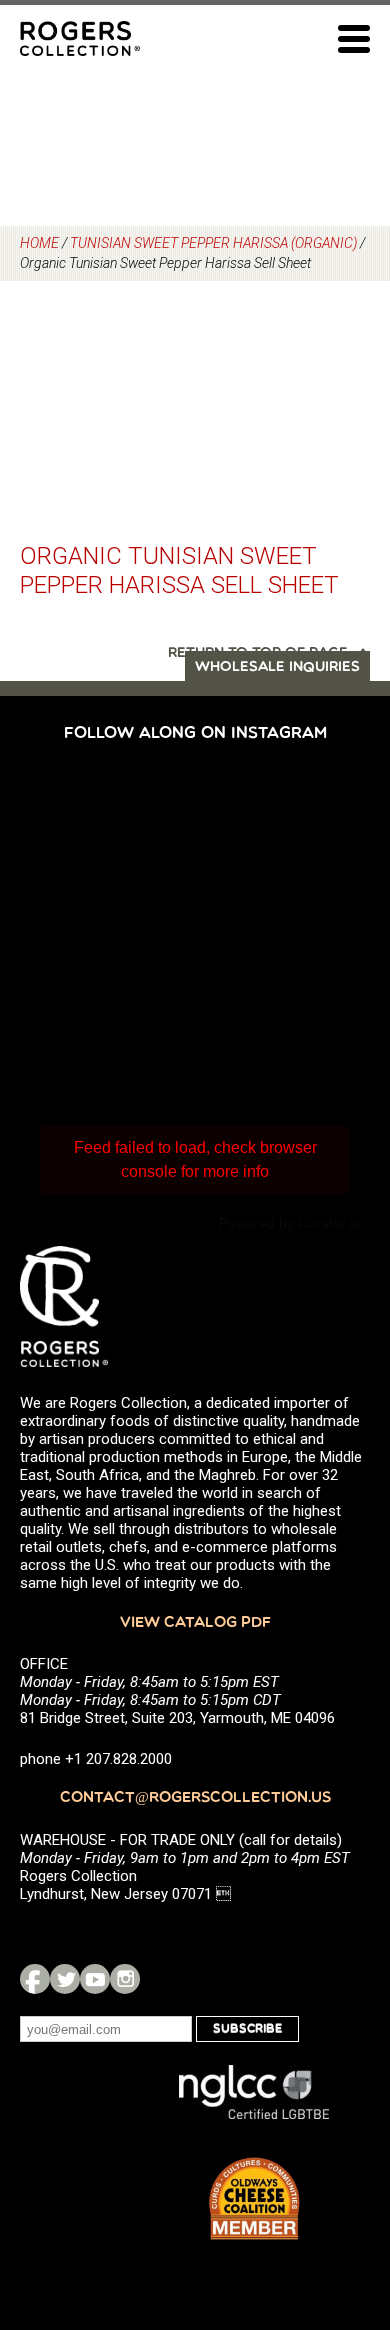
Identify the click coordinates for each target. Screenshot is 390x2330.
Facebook (35, 1979)
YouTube (95, 1979)
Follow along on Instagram (195, 734)
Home (39, 243)
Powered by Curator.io (289, 1223)
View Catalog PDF (195, 1623)
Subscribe (247, 2029)
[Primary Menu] (354, 39)
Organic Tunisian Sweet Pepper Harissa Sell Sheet (179, 570)
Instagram (125, 1979)
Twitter (65, 1979)
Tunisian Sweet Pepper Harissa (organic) (213, 243)
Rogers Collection (80, 38)
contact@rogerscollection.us (195, 1798)
